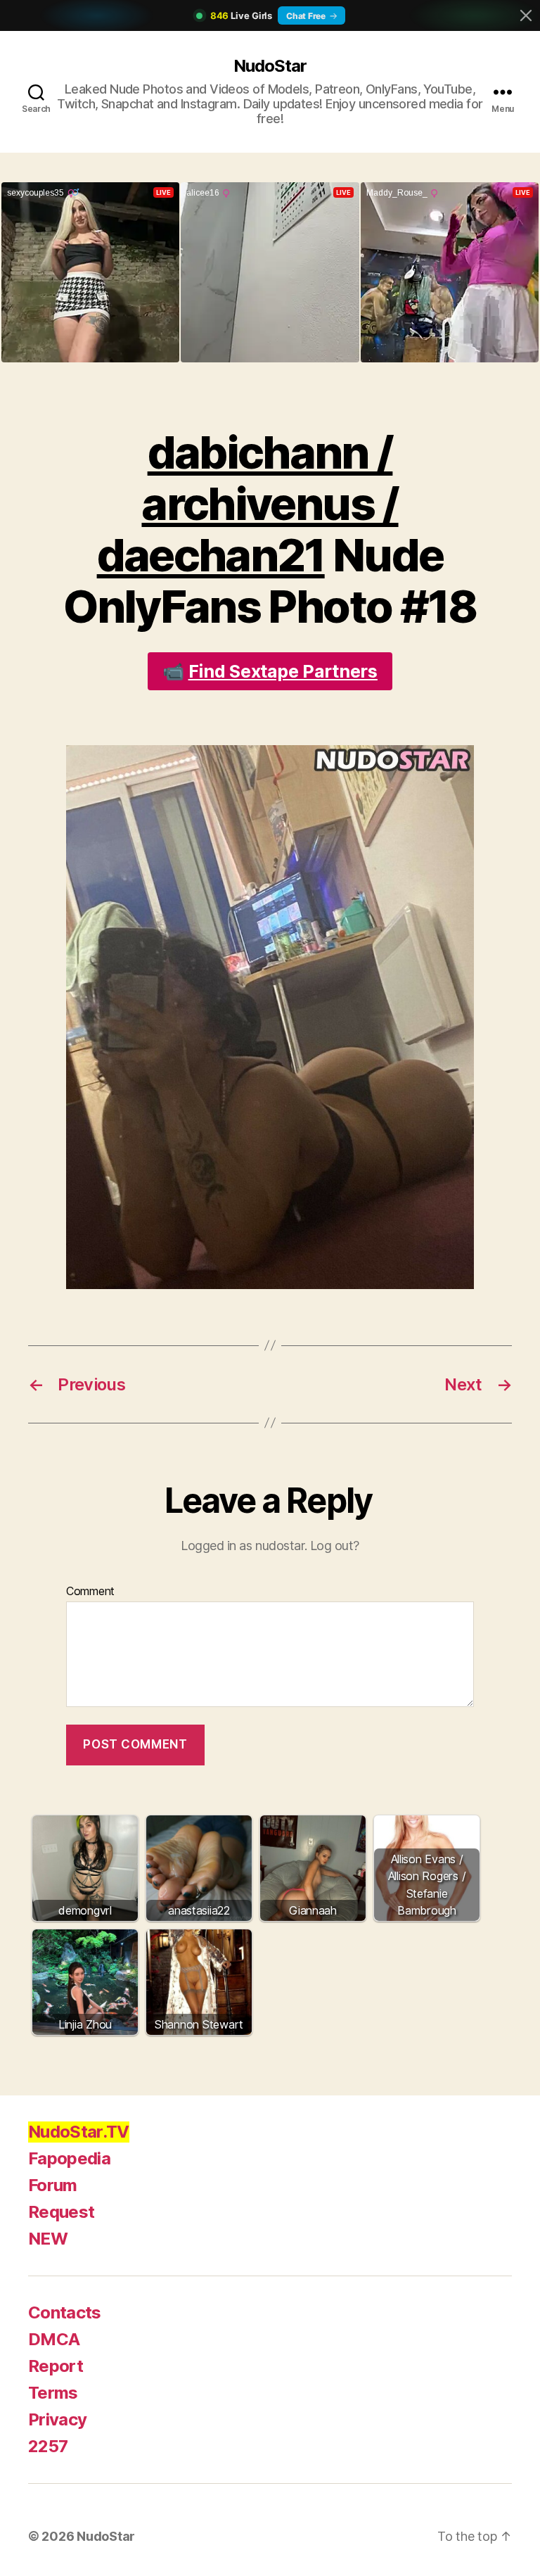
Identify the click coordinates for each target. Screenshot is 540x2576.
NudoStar (270, 66)
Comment (90, 1592)
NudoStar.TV (79, 2132)
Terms (53, 2393)
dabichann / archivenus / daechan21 (248, 503)
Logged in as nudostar (243, 1546)
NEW (48, 2239)
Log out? (335, 1546)
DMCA (54, 2339)
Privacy (57, 2419)
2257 (48, 2446)
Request (61, 2212)
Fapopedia (69, 2158)
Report (56, 2366)
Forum (53, 2185)
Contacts (65, 2312)
